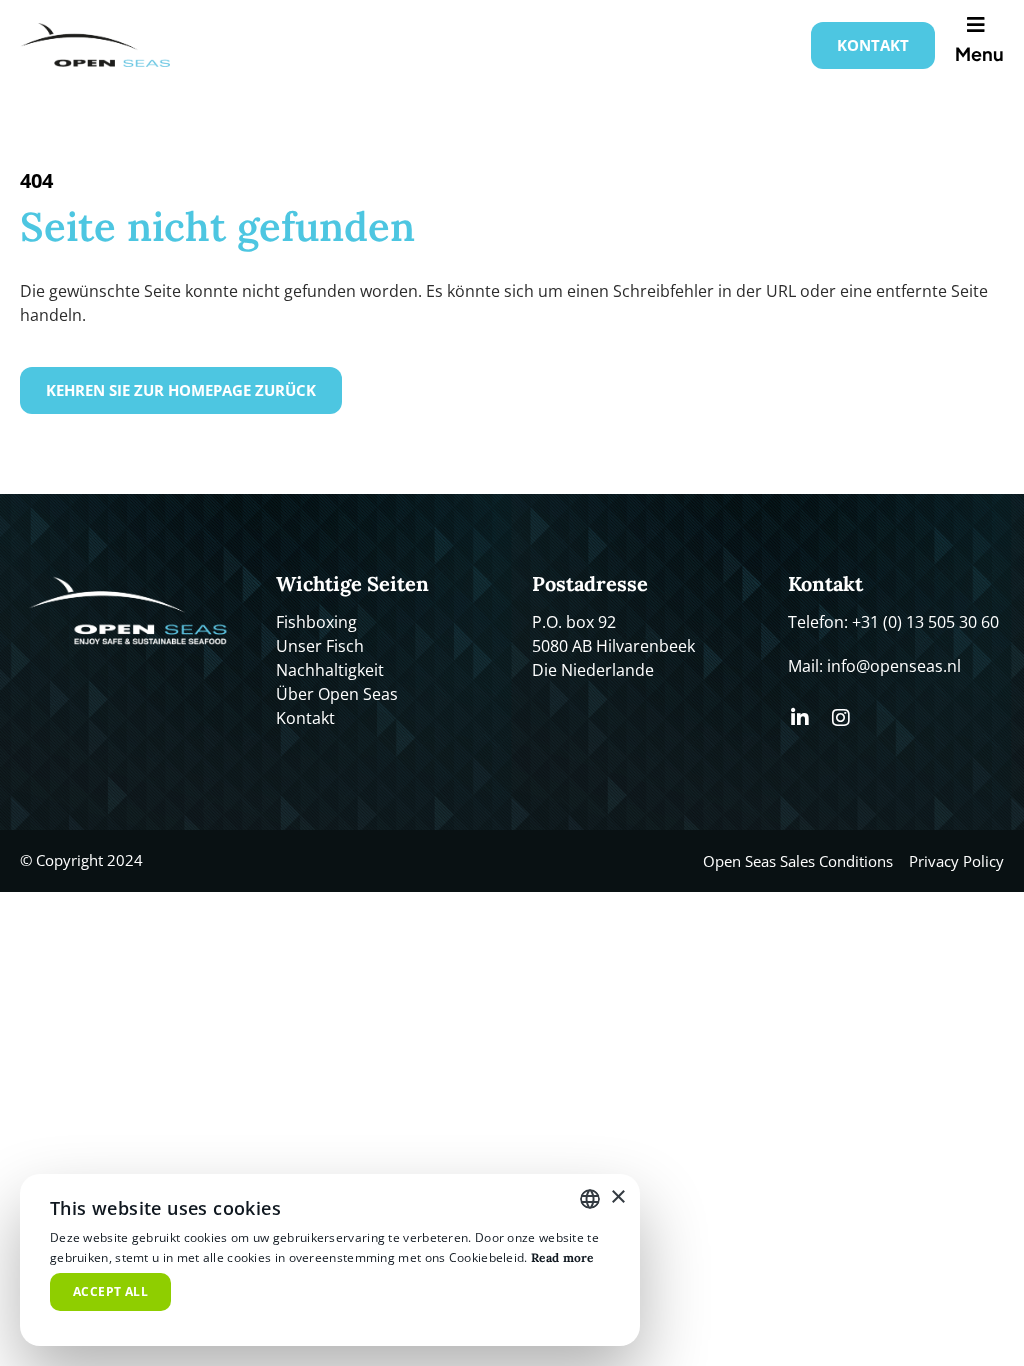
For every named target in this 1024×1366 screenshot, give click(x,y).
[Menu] (980, 25)
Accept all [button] (110, 1291)
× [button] (617, 1197)
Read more (562, 1257)
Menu (979, 53)
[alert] (330, 1260)
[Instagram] (841, 718)
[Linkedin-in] (800, 718)
